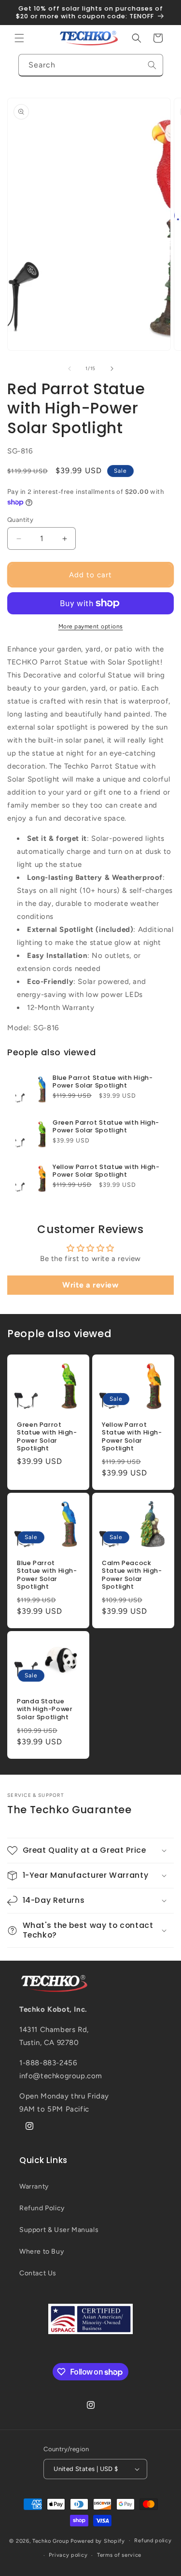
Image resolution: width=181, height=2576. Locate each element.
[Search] (152, 65)
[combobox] (91, 65)
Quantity (20, 520)
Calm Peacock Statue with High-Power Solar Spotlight (132, 1575)
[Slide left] (70, 369)
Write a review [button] (90, 1285)
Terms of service (119, 2555)
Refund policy (153, 2541)
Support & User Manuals (59, 2230)
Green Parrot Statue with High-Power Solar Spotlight (106, 1127)
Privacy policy (68, 2555)
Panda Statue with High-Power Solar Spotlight (45, 1709)
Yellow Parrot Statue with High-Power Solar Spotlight (106, 1171)
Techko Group (51, 2541)
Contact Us (38, 2273)
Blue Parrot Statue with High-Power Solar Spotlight (103, 1082)
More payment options (91, 626)
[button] (19, 38)
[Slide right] (112, 369)
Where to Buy (42, 2251)
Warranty (34, 2186)
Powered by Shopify (98, 2541)
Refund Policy (42, 2208)
